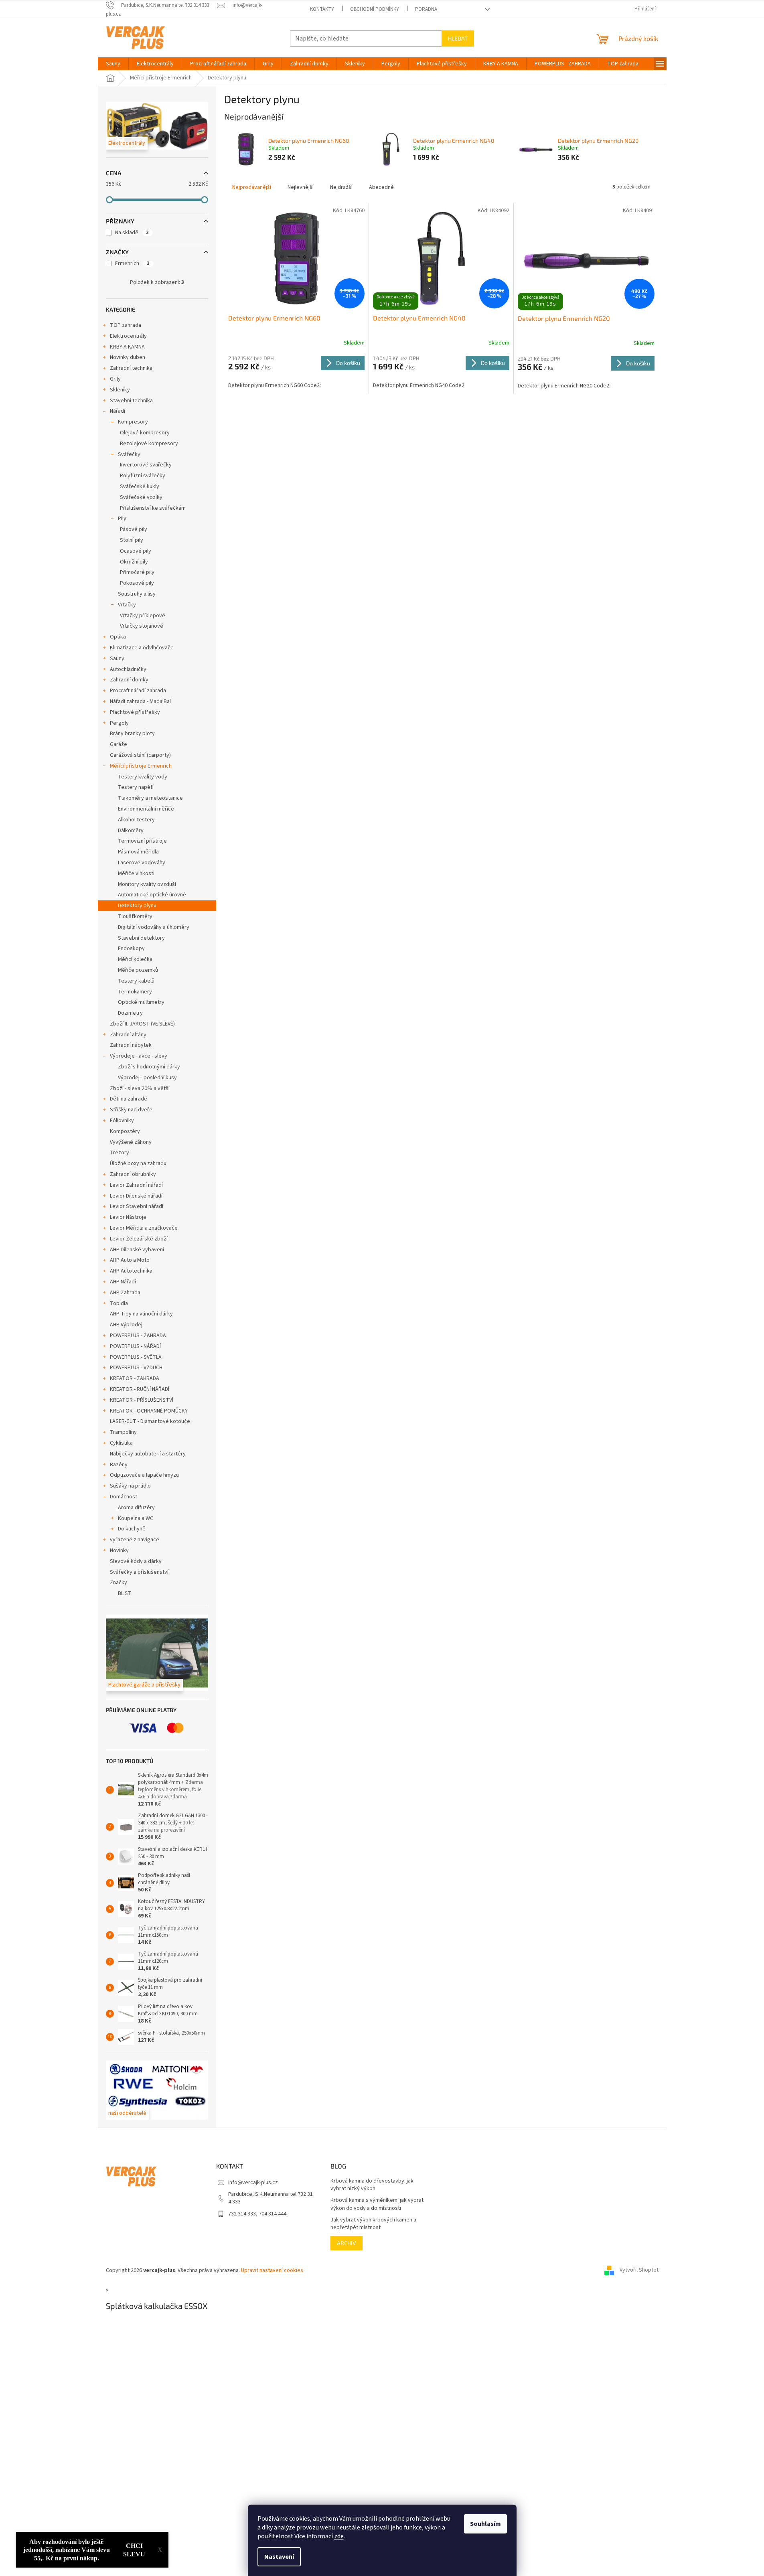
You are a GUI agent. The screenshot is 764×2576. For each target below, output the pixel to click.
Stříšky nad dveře (131, 1110)
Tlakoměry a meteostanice (150, 798)
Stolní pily (132, 540)
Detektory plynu (137, 906)
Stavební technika (131, 401)
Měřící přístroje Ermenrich (141, 766)
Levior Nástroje (128, 1217)
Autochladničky (128, 669)
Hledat (458, 38)
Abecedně (381, 187)
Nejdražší (341, 187)
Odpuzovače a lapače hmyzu (144, 1475)
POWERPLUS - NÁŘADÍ (135, 1346)
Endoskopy (131, 949)
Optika (118, 637)
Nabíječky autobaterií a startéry (148, 1454)
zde (339, 2536)
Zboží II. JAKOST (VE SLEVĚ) (142, 1024)
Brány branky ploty (132, 734)
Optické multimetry (141, 1002)
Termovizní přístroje (142, 841)
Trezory (120, 1153)
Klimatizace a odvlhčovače (142, 648)
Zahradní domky (129, 680)
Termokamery (135, 992)
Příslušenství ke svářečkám (153, 508)
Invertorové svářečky (146, 465)
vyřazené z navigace (135, 1540)
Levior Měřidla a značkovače (144, 1228)
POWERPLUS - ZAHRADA (138, 1336)
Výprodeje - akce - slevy (139, 1056)
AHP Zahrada (125, 1293)
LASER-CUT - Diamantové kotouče (150, 1421)
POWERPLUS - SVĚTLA (136, 1357)
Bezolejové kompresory (149, 444)
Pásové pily (134, 529)
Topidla (119, 1303)
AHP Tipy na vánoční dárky (141, 1314)
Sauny (117, 659)
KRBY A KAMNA (127, 347)
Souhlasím (485, 2524)
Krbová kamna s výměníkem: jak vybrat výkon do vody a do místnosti (377, 2204)
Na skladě (132, 233)
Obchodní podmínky (375, 9)
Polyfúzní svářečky (143, 476)
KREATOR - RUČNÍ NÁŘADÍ (140, 1389)
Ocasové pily (136, 551)
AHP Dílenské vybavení (137, 1250)
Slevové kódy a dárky (136, 1561)
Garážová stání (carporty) (140, 755)
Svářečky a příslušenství (139, 1572)
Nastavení (279, 2557)
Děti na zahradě (129, 1099)
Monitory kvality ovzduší (147, 884)
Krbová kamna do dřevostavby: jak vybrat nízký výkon (372, 2185)
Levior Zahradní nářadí (136, 1185)
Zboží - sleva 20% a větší (140, 1088)
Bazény (119, 1465)
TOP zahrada (126, 325)
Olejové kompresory (145, 433)
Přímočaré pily (137, 572)
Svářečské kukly (140, 486)
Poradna (426, 9)
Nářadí (118, 411)
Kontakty (322, 9)
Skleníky (120, 390)
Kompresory (133, 422)
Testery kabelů (136, 981)
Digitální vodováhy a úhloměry (154, 927)
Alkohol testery (136, 820)
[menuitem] (113, 64)
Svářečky (129, 454)
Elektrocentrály (128, 336)
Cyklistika (121, 1443)
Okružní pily (134, 562)
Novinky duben (128, 357)
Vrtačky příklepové (143, 616)
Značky (119, 1583)
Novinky (119, 1550)
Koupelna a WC (136, 1518)
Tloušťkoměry (135, 916)
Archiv (347, 2243)
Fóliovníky (122, 1121)
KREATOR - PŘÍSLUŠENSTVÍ (142, 1400)
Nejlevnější (301, 187)
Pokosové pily (137, 583)
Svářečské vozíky (141, 497)
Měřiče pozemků (138, 970)
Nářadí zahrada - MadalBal (140, 701)
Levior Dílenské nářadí (136, 1196)
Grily (115, 379)
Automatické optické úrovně (152, 895)
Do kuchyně (132, 1529)
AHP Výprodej (126, 1325)
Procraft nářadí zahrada (138, 691)
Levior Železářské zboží (139, 1239)
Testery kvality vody (143, 777)
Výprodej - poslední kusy (147, 1078)
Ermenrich (132, 263)
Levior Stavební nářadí (137, 1206)
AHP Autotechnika (131, 1271)
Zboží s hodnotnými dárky (149, 1067)
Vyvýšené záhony (131, 1142)
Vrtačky (127, 605)
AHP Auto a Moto (130, 1260)
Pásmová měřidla (138, 852)
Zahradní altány (128, 1035)
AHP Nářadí (123, 1282)
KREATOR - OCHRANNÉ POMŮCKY (149, 1411)
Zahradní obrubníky (133, 1174)
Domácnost (124, 1497)
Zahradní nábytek (131, 1045)
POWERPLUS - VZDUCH (136, 1368)
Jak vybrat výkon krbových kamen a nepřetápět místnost (373, 2224)
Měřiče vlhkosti (136, 874)
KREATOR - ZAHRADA (135, 1378)
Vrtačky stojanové (142, 626)
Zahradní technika (131, 368)
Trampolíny (123, 1432)
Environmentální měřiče (146, 809)
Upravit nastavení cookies (272, 2270)
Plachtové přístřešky (135, 712)
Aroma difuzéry (136, 1508)
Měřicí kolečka (135, 959)
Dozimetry (130, 1013)
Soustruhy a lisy (137, 594)
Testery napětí (136, 787)
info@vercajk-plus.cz (253, 2183)
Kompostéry (125, 1131)
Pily (122, 519)
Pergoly (119, 723)
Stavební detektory (141, 938)
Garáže (119, 744)
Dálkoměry (131, 831)
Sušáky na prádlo (130, 1486)
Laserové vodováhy (142, 863)
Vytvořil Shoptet (639, 2270)
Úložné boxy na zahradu (138, 1163)
